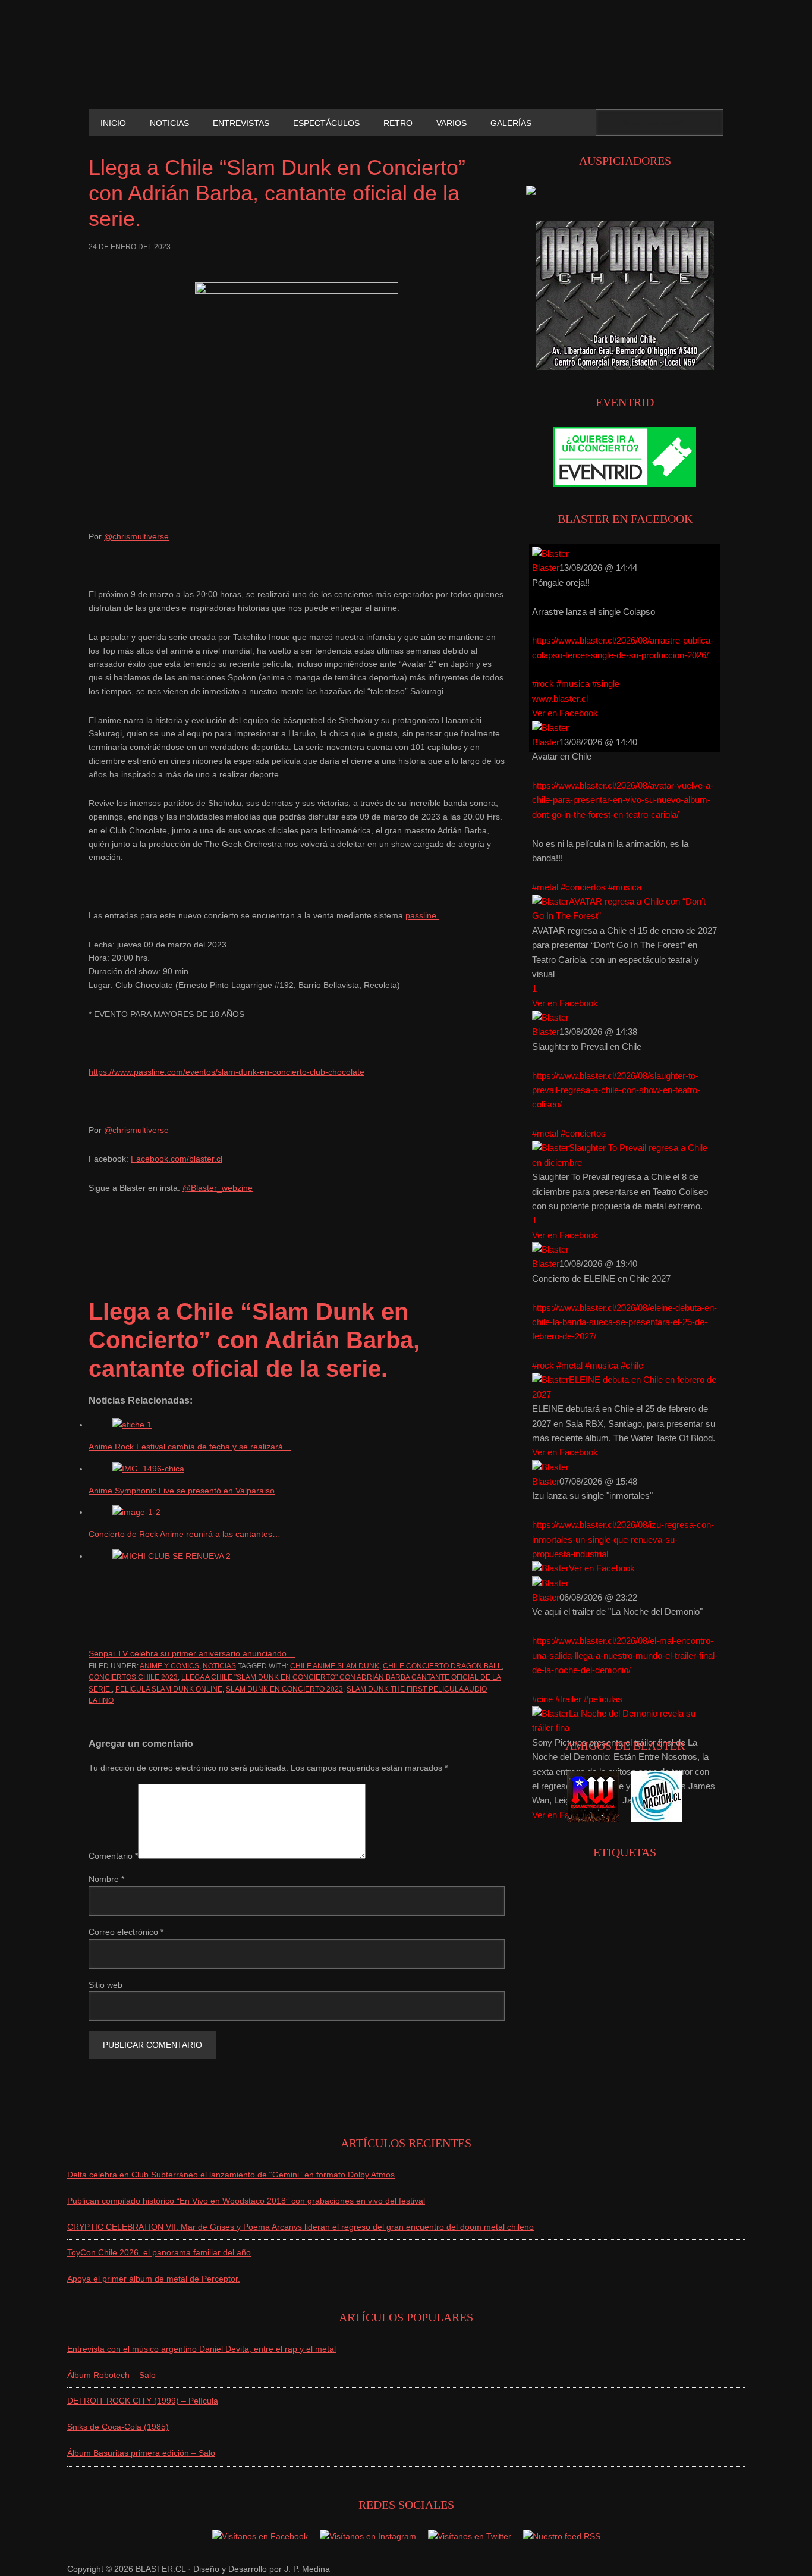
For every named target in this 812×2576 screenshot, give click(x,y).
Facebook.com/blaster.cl (177, 1159)
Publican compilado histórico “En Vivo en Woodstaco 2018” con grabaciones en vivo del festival (246, 2201)
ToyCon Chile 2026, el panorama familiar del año (159, 2252)
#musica (573, 684)
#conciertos (583, 887)
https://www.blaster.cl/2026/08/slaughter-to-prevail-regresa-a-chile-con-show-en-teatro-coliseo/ (616, 1090)
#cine (542, 1699)
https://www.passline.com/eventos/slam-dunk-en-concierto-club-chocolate (226, 1072)
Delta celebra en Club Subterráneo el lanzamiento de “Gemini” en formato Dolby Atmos (231, 2175)
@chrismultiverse (136, 536)
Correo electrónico (126, 1932)
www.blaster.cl (560, 699)
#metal (545, 887)
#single (606, 684)
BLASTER (169, 64)
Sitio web (106, 1985)
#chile (632, 1365)
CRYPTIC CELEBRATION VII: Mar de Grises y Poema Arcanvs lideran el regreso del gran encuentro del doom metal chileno (300, 2227)
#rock (543, 684)
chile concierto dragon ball (442, 1666)
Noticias (219, 1666)
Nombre (106, 1879)
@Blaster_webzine (218, 1188)
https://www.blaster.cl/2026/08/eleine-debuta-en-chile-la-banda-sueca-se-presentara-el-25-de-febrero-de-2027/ (624, 1322)
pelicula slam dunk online (169, 1689)
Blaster (546, 568)
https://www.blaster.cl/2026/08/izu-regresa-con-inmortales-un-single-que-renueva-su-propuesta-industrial (623, 1539)
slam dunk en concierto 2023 (284, 1689)
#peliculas (603, 1699)
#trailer (568, 1699)
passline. (422, 915)
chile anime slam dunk (335, 1666)
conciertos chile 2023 (133, 1677)
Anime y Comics (169, 1666)
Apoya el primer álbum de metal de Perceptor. (154, 2279)
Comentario (113, 1856)
